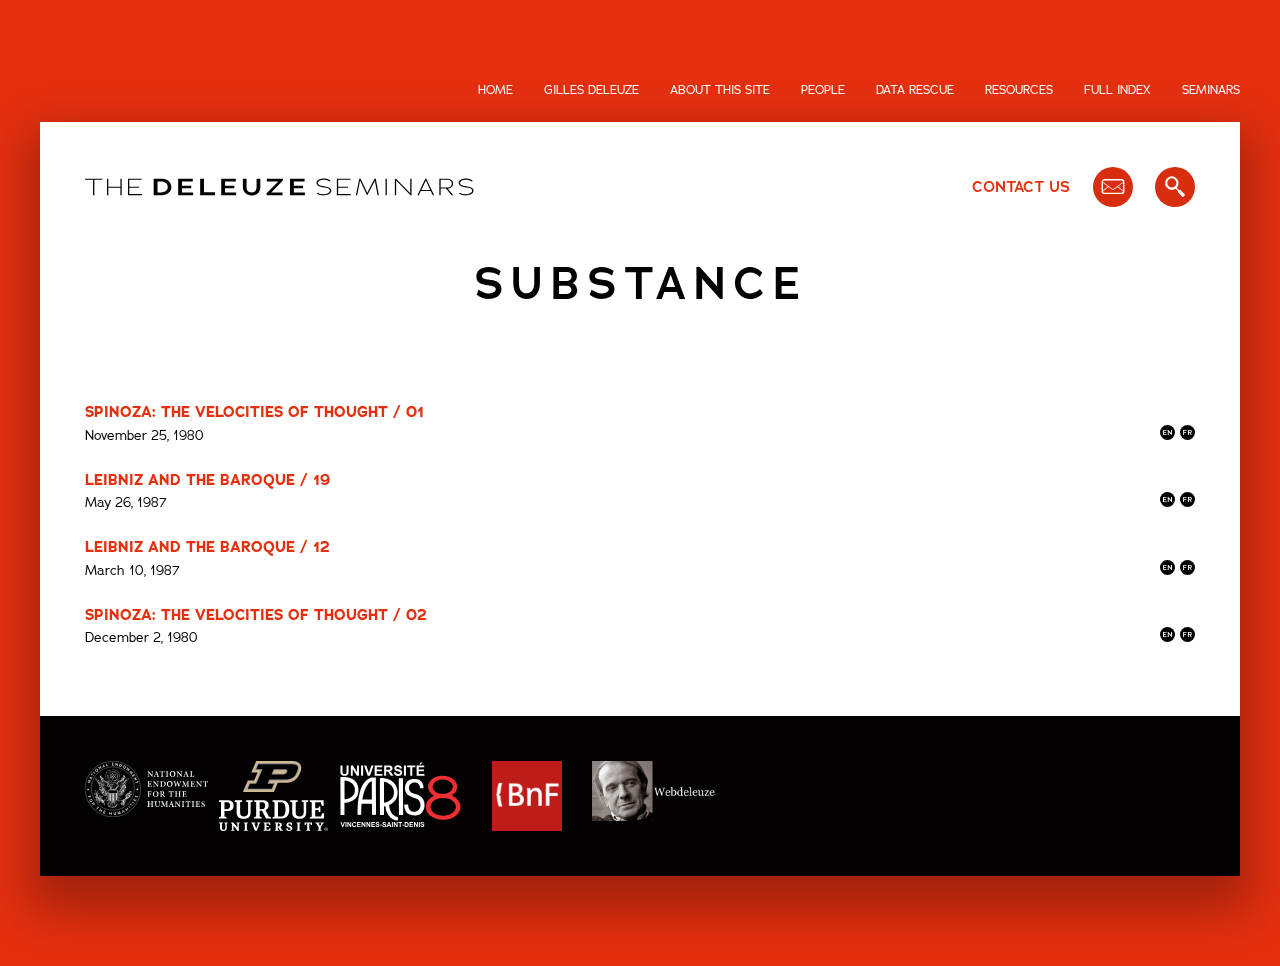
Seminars (1211, 90)
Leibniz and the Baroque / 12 (207, 547)
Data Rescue (915, 90)
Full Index (1117, 90)
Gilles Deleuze (591, 90)
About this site (720, 90)
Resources (1019, 90)
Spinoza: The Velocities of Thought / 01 (254, 412)
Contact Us (1021, 187)
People (823, 90)
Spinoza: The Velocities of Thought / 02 (256, 615)
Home (495, 90)
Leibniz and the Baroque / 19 (207, 480)
